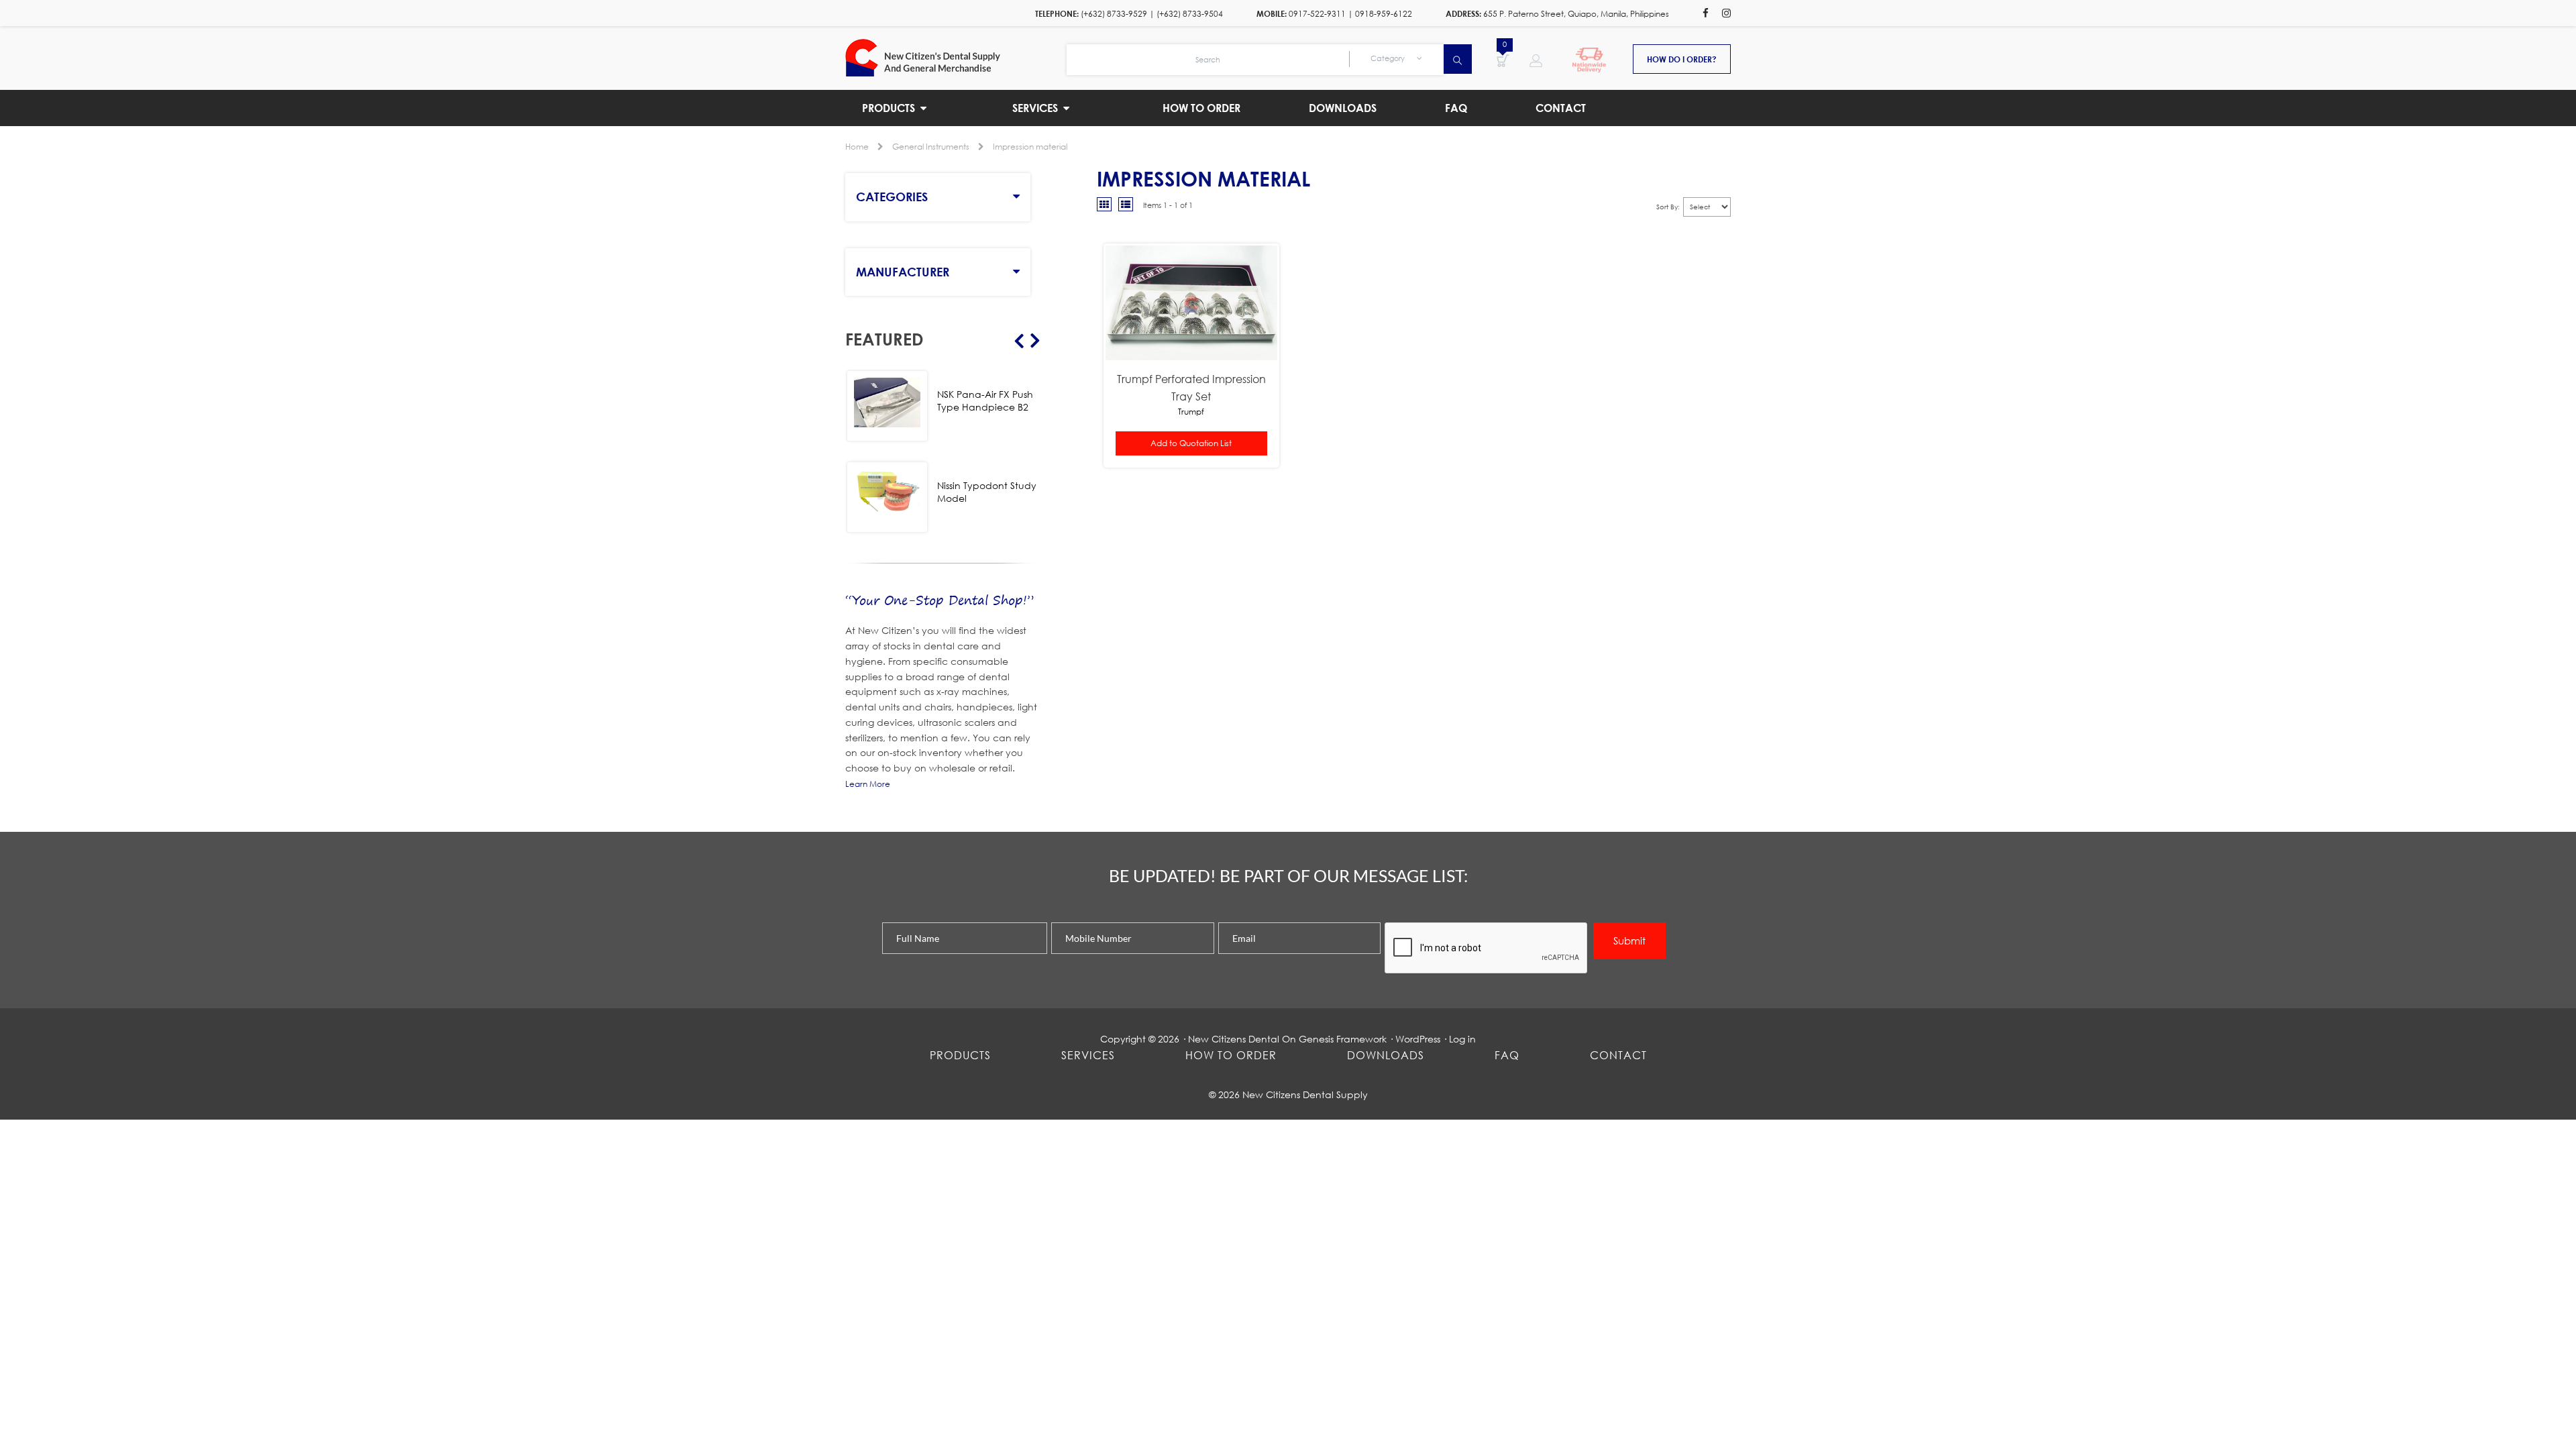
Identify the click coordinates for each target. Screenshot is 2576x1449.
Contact (1618, 1055)
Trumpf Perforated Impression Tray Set (1191, 387)
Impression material (1030, 147)
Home (857, 147)
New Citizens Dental (1234, 1039)
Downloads (1386, 1055)
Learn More (868, 784)
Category (1389, 58)
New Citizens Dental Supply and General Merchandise (956, 58)
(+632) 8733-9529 (1114, 14)
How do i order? (1682, 59)
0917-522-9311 (1317, 14)
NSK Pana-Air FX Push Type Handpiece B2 (985, 400)
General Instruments (931, 147)
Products (960, 1055)
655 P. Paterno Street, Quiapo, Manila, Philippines (1576, 14)
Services (1088, 1055)
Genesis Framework (1343, 1039)
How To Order (1231, 1055)
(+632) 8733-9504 (1190, 14)
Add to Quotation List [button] (1191, 443)
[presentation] (1487, 949)
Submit (1629, 941)
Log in (1462, 1039)
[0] (1503, 60)
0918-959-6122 (1384, 14)
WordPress (1418, 1039)
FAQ (1507, 1055)
